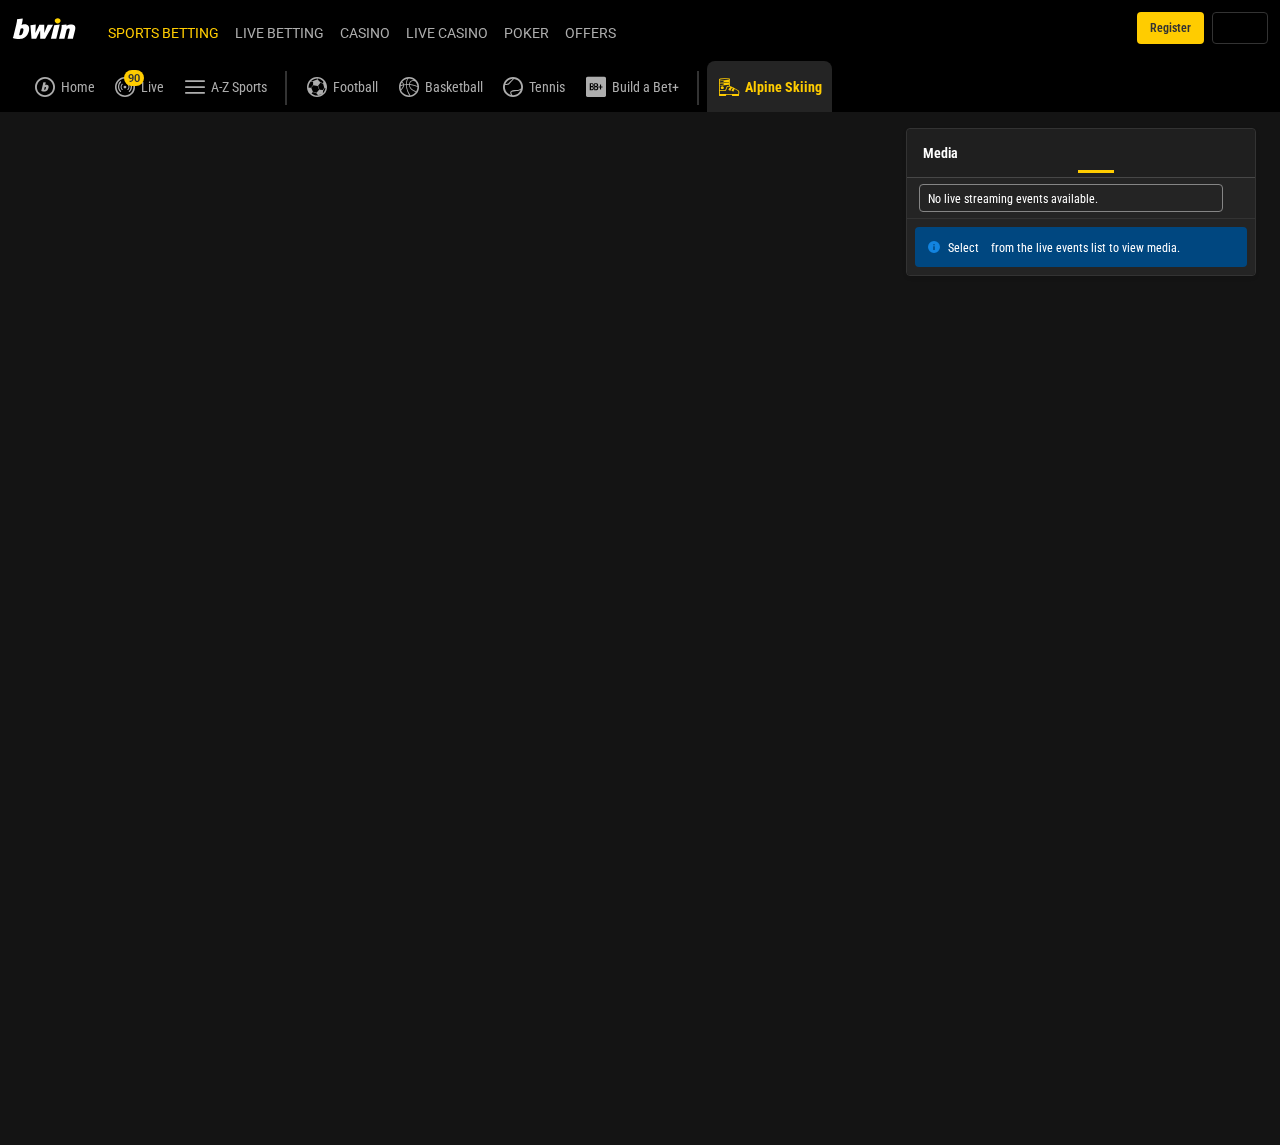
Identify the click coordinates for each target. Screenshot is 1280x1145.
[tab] (59, 134)
